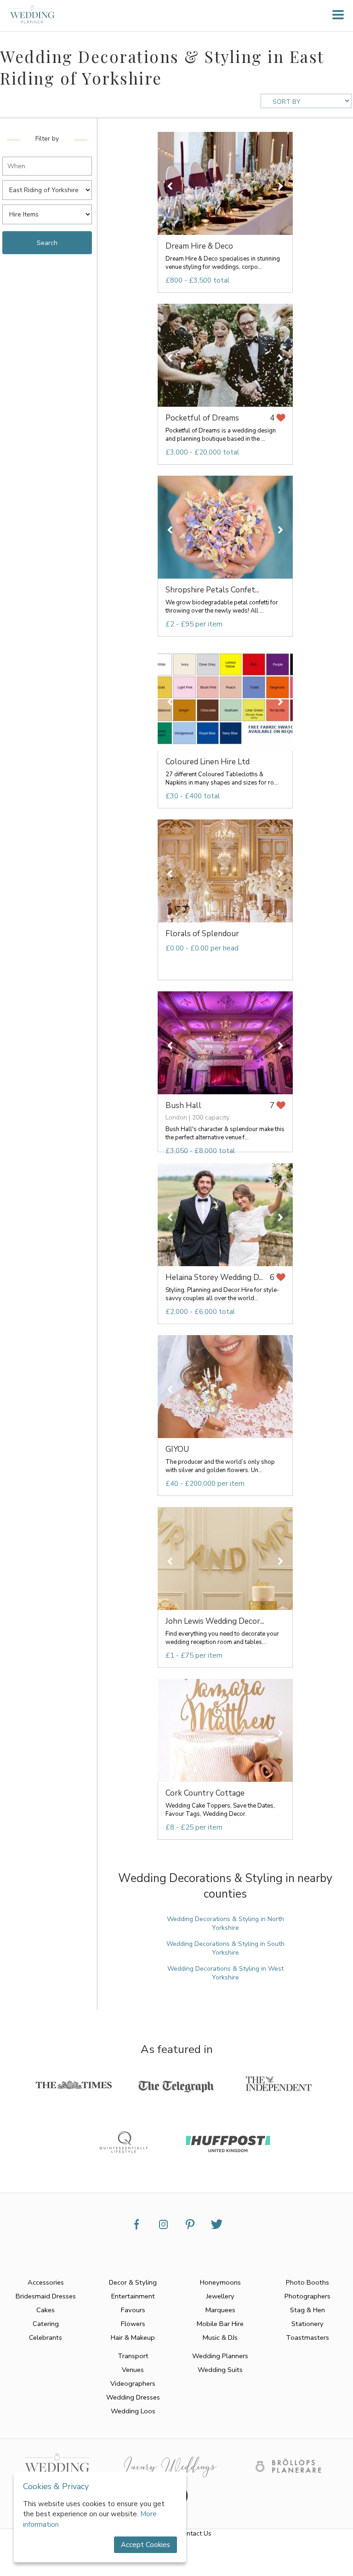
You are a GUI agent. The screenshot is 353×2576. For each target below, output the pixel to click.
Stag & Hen (307, 2310)
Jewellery (220, 2296)
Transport (133, 2356)
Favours (133, 2310)
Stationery (307, 2324)
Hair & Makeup (133, 2337)
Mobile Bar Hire (220, 2324)
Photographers (307, 2296)
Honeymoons (220, 2282)
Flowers (133, 2324)
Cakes (46, 2310)
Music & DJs (220, 2337)
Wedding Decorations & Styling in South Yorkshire (225, 1948)
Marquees (220, 2310)
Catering (46, 2324)
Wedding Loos (133, 2411)
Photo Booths (307, 2282)
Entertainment (133, 2296)
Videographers (133, 2383)
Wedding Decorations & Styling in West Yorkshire (225, 1973)
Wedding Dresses (133, 2397)
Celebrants (46, 2337)
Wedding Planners (220, 2356)
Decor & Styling (133, 2282)
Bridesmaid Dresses (46, 2296)
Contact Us (195, 2533)
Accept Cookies (145, 2545)
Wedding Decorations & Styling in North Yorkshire (225, 1923)
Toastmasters (307, 2337)
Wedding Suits (220, 2370)
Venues (133, 2370)
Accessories (46, 2282)
